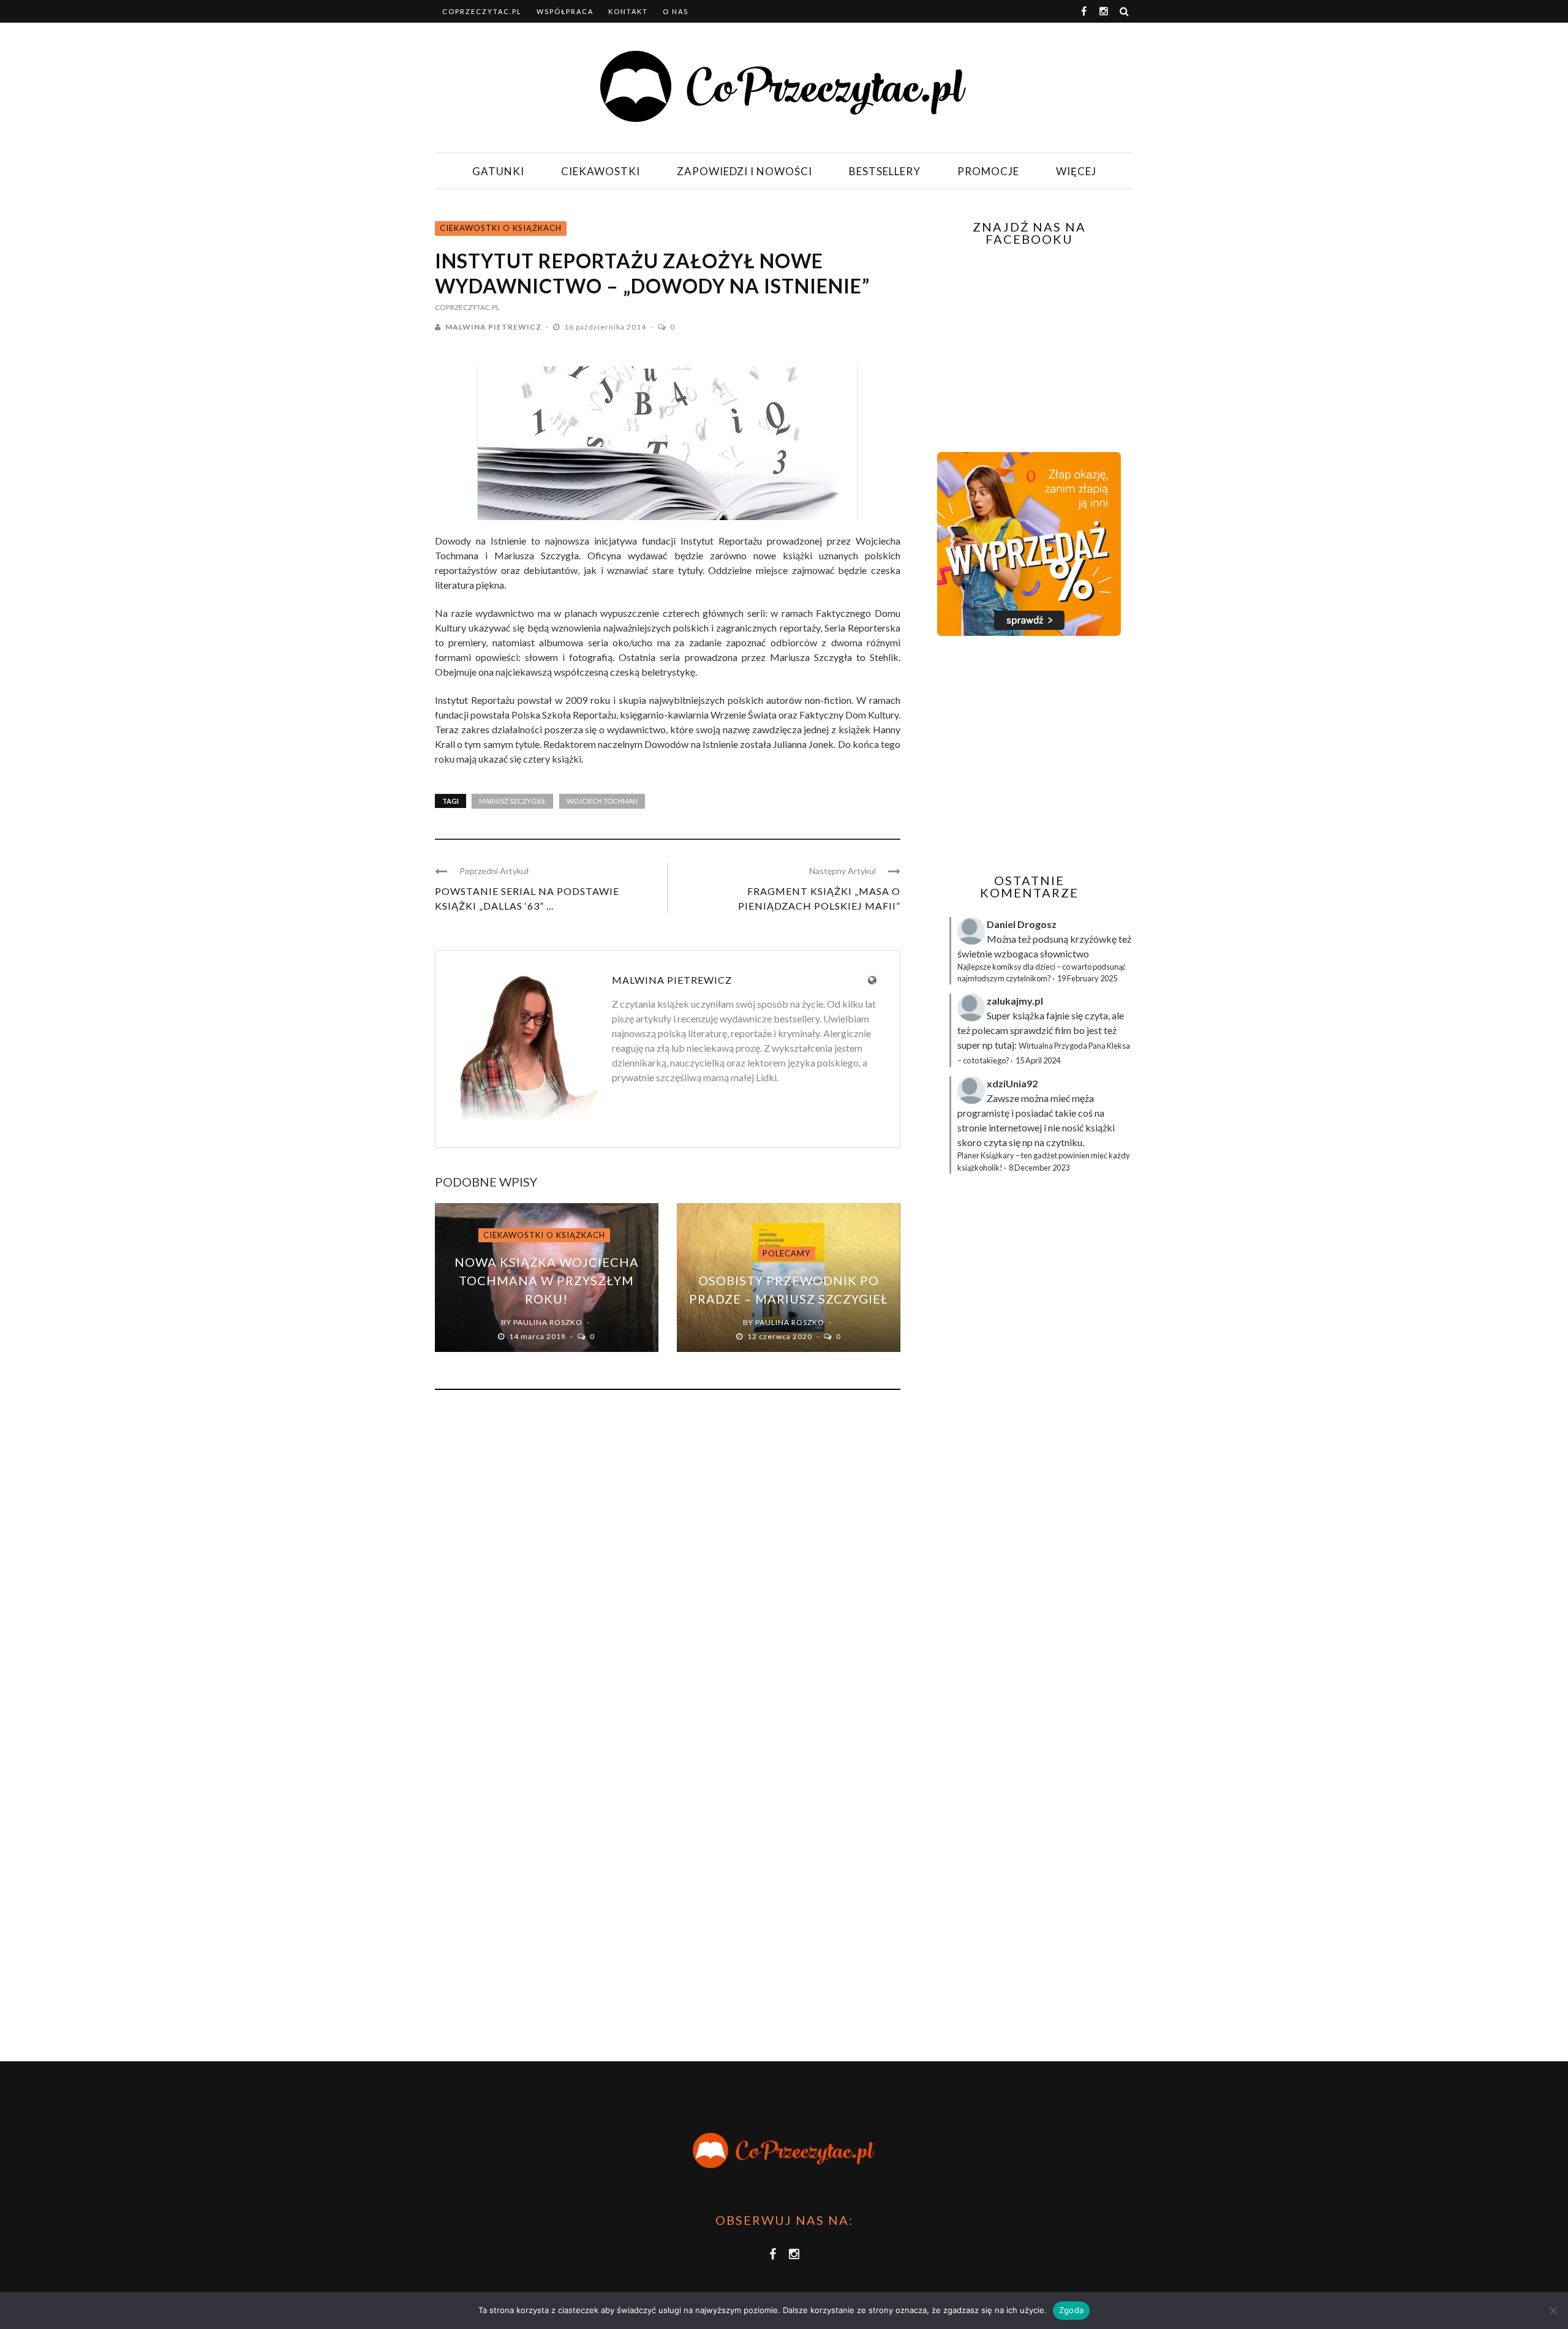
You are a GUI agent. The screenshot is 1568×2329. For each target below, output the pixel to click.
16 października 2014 (606, 327)
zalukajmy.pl (1015, 1001)
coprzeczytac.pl (482, 11)
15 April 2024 (1038, 1060)
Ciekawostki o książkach (501, 228)
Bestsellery (885, 171)
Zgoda (1071, 2310)
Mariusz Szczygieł (512, 801)
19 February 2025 (1087, 978)
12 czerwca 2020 (781, 1336)
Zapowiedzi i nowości (744, 171)
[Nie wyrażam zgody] (1553, 2311)
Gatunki (498, 171)
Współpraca (565, 11)
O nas (676, 11)
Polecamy (786, 1253)
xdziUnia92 (1012, 1083)
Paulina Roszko (548, 1322)
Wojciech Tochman (602, 801)
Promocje (988, 171)
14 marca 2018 (538, 1336)
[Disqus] (668, 1565)
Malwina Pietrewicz (493, 327)
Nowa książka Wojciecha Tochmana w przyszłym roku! (547, 1280)
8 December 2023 (1039, 1168)
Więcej (1076, 171)
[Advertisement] (1028, 755)
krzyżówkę (1093, 939)
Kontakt (628, 11)
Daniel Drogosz (1022, 924)
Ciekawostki (601, 171)
